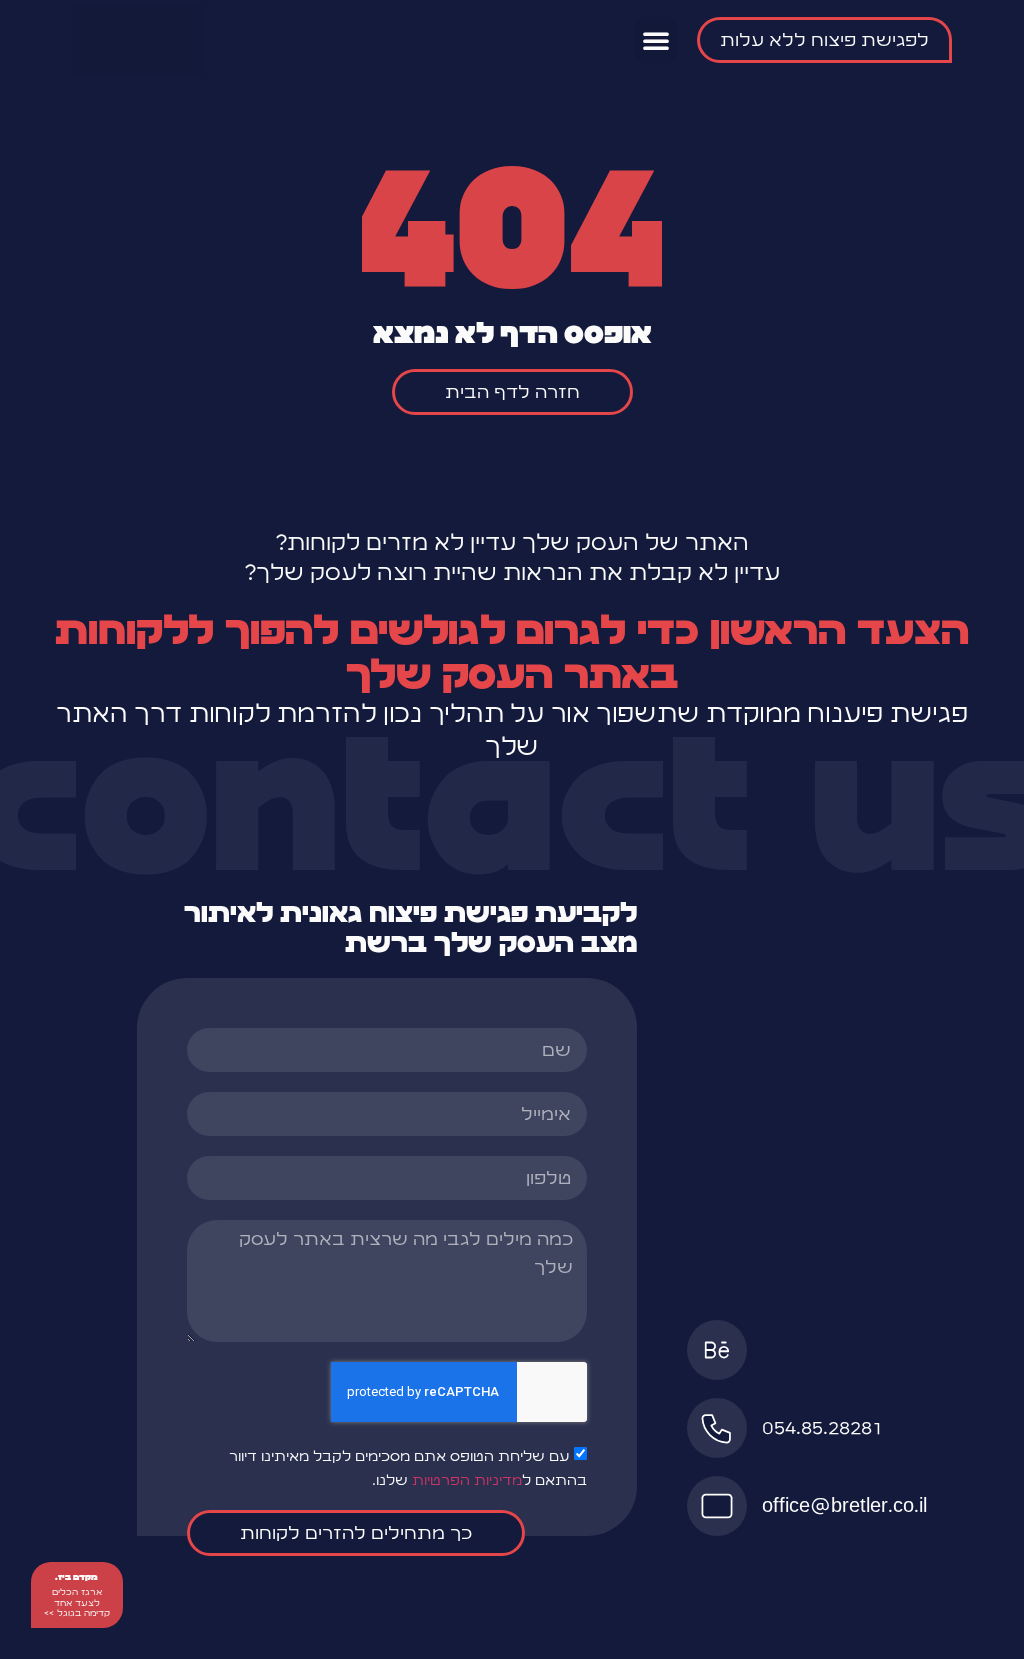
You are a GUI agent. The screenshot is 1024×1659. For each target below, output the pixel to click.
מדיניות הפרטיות (467, 1480)
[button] (656, 40)
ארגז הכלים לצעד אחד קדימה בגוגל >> (77, 1602)
